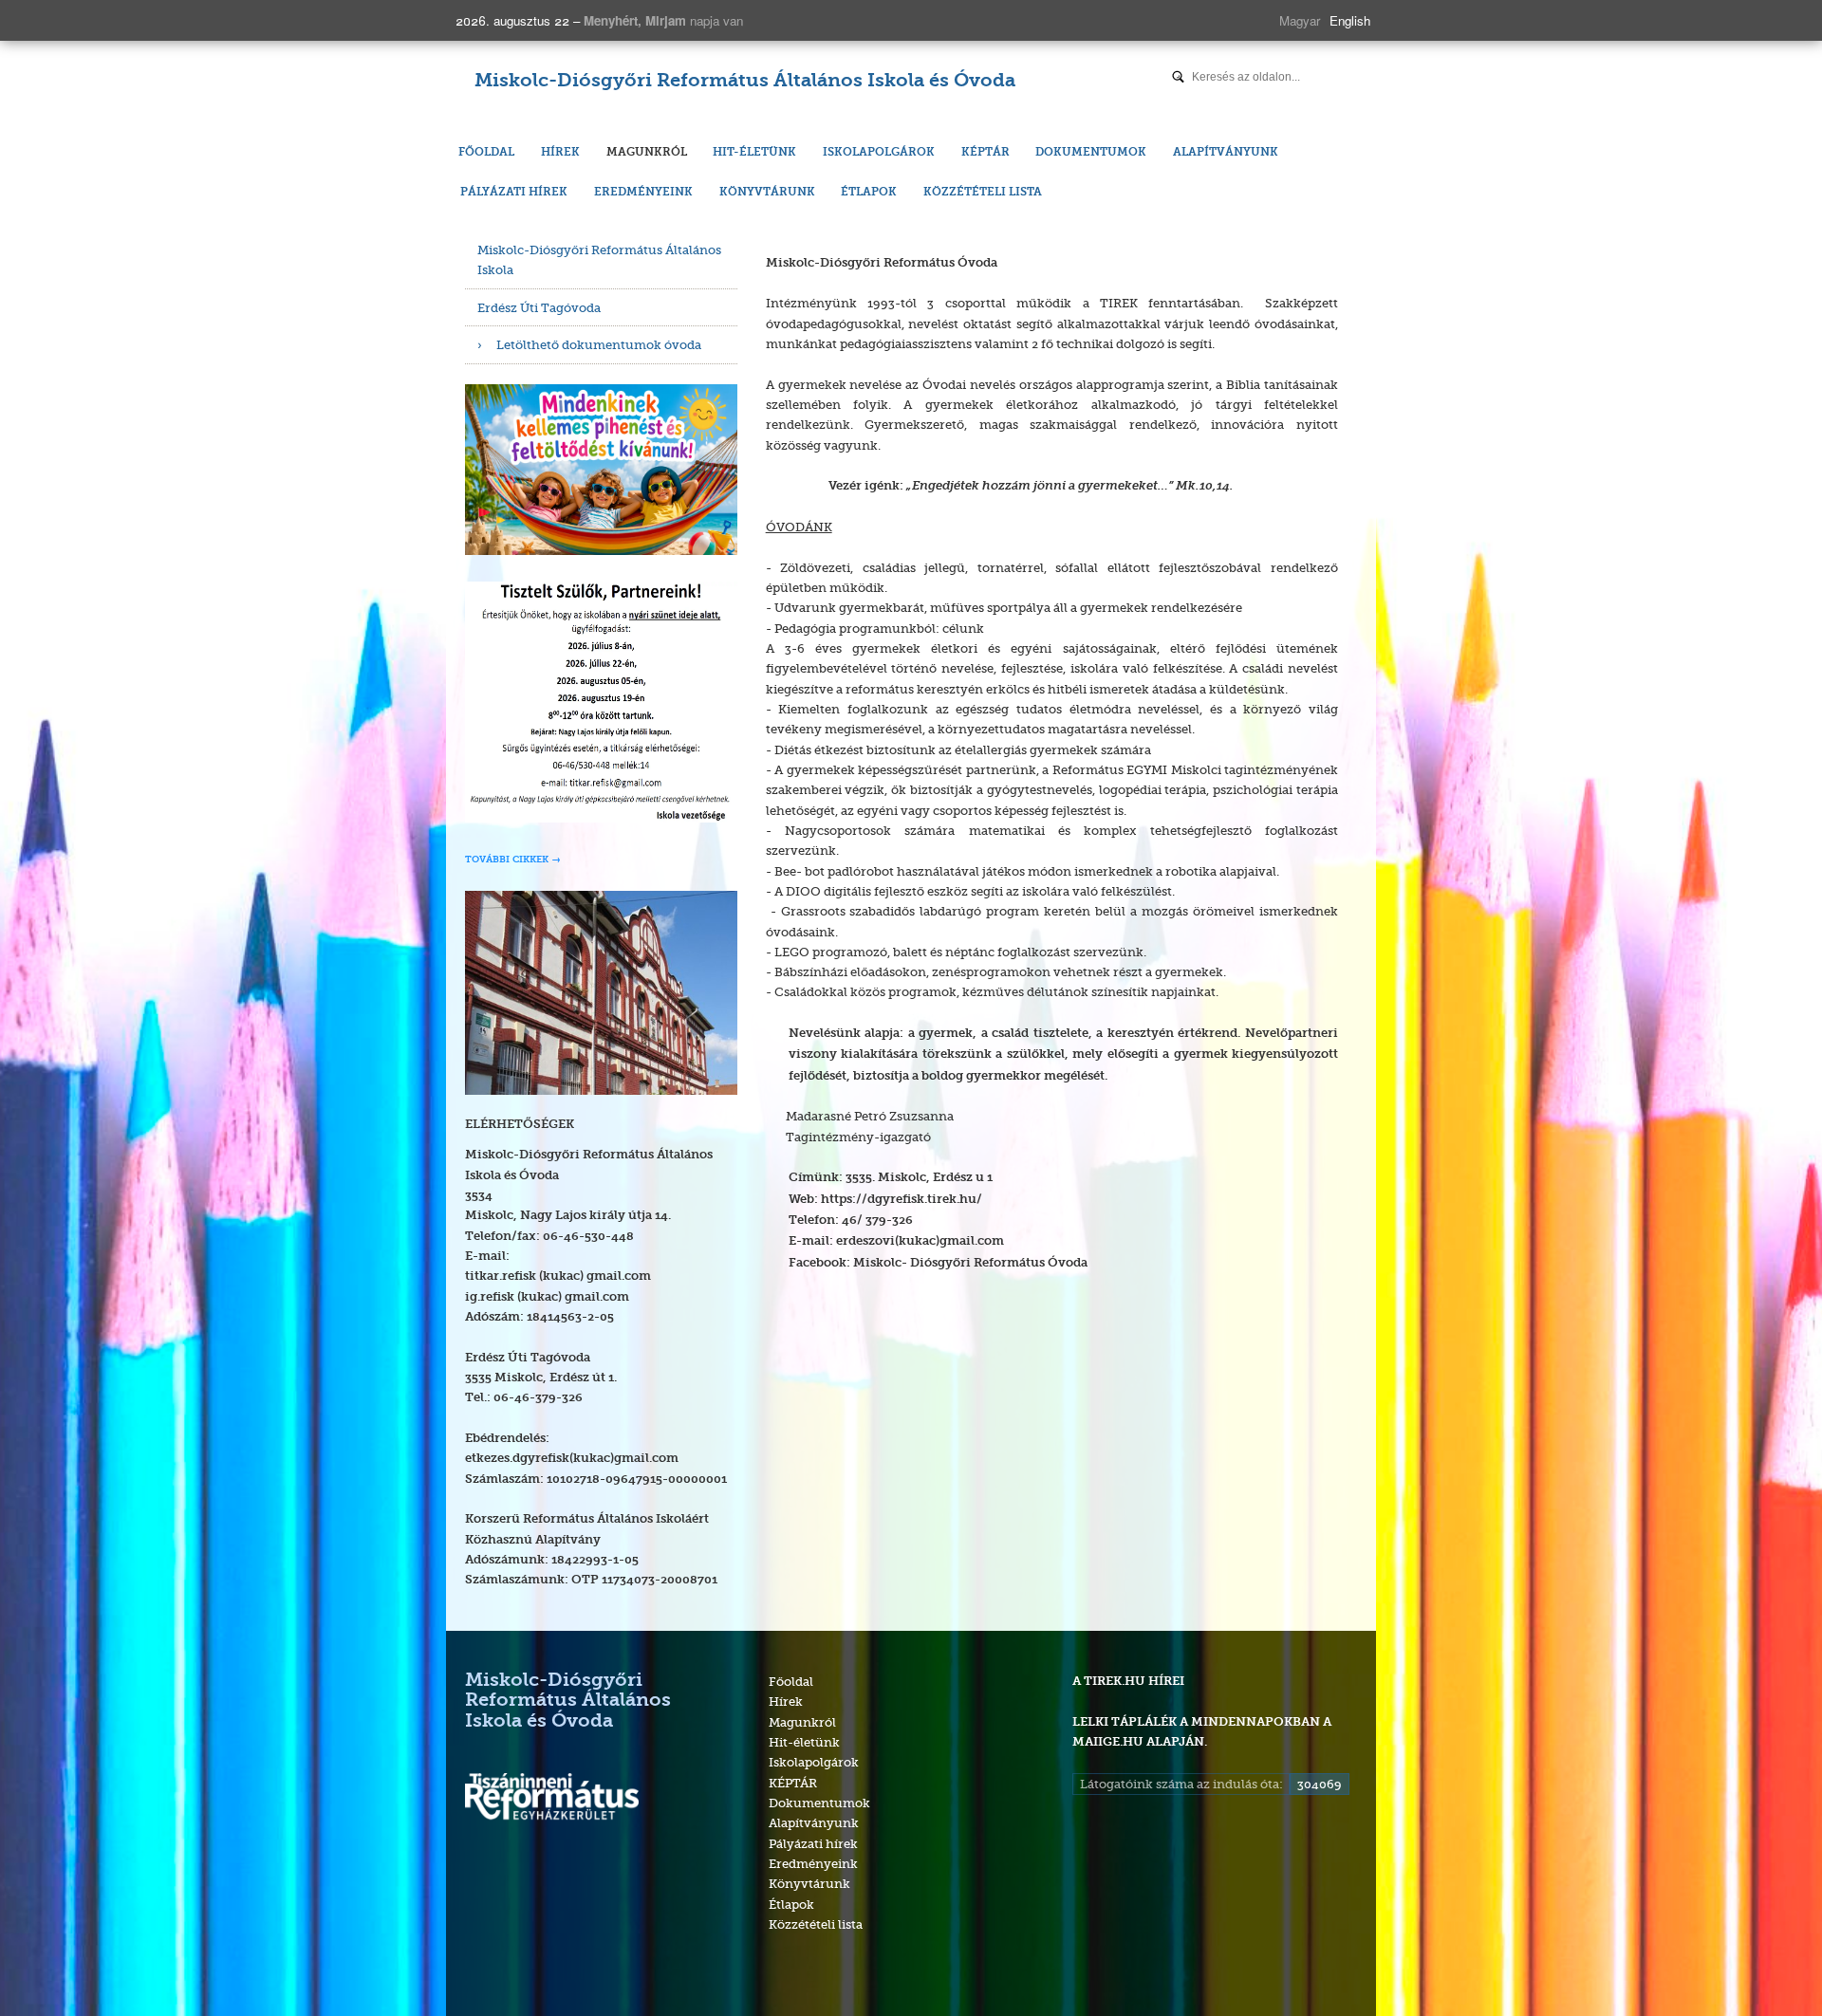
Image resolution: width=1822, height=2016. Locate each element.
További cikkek (507, 860)
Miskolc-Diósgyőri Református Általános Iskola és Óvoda (745, 82)
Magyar (1300, 20)
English (1350, 20)
